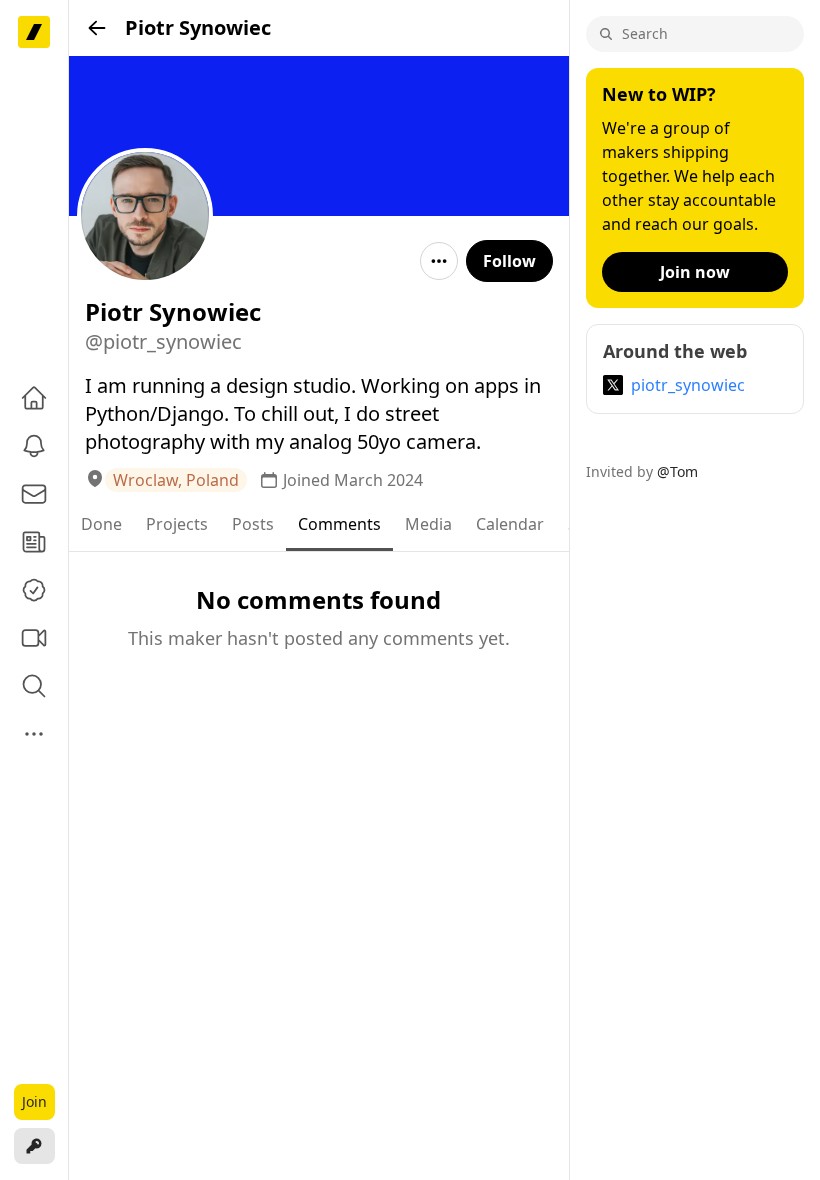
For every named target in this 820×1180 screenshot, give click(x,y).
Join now (695, 272)
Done (101, 524)
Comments (339, 524)
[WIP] (34, 32)
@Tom (677, 471)
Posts (253, 524)
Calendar (510, 524)
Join (34, 1101)
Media (428, 524)
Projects (177, 524)
